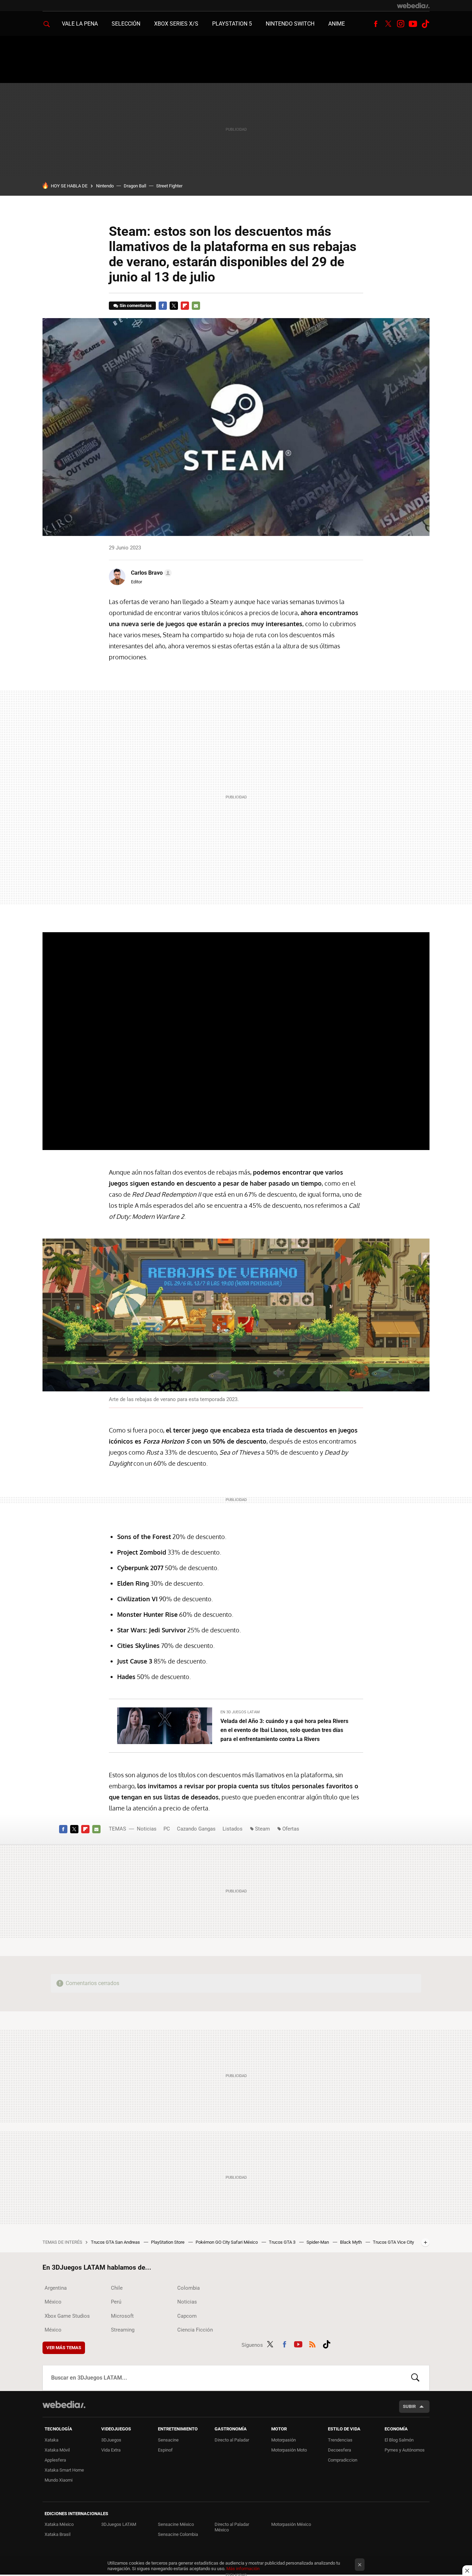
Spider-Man (318, 2242)
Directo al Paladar (232, 2440)
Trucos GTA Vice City (393, 2242)
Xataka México (59, 2524)
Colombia (188, 2288)
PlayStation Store (168, 2242)
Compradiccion (343, 2460)
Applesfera (55, 2460)
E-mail (196, 306)
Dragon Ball (135, 186)
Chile (117, 2288)
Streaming (123, 2330)
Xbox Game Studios (67, 2316)
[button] (150, 573)
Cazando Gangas (196, 1829)
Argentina (56, 2288)
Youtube (413, 24)
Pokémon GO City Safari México (227, 2242)
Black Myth (351, 2242)
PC (167, 1829)
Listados (233, 1829)
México (53, 2302)
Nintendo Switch (290, 24)
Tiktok (425, 24)
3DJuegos (111, 2440)
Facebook (376, 24)
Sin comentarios (136, 305)
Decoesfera (339, 2450)
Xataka (51, 2440)
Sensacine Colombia (178, 2534)
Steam (262, 1829)
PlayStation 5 (232, 24)
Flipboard (185, 306)
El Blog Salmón (399, 2440)
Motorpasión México (291, 2524)
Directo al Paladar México (232, 2527)
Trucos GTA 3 (283, 2242)
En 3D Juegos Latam (240, 1712)
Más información (243, 2569)
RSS (312, 2344)
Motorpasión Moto (289, 2450)
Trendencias (340, 2440)
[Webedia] (413, 6)
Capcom (187, 2316)
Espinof (165, 2450)
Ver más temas (64, 2348)
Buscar (415, 2378)
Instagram (400, 24)
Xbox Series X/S (176, 24)
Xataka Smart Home (64, 2470)
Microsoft (122, 2316)
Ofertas (291, 1829)
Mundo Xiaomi (59, 2480)
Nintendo (105, 186)
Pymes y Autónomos (405, 2450)
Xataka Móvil (57, 2450)
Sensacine (168, 2440)
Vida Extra (111, 2450)
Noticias (147, 1829)
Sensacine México (176, 2524)
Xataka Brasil (58, 2534)
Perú (116, 2302)
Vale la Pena (80, 24)
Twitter (388, 24)
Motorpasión (284, 2440)
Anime (337, 24)
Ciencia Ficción (195, 2330)
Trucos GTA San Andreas (116, 2242)
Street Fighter (169, 186)
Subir (409, 2406)
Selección (126, 24)
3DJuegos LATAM (119, 2524)
